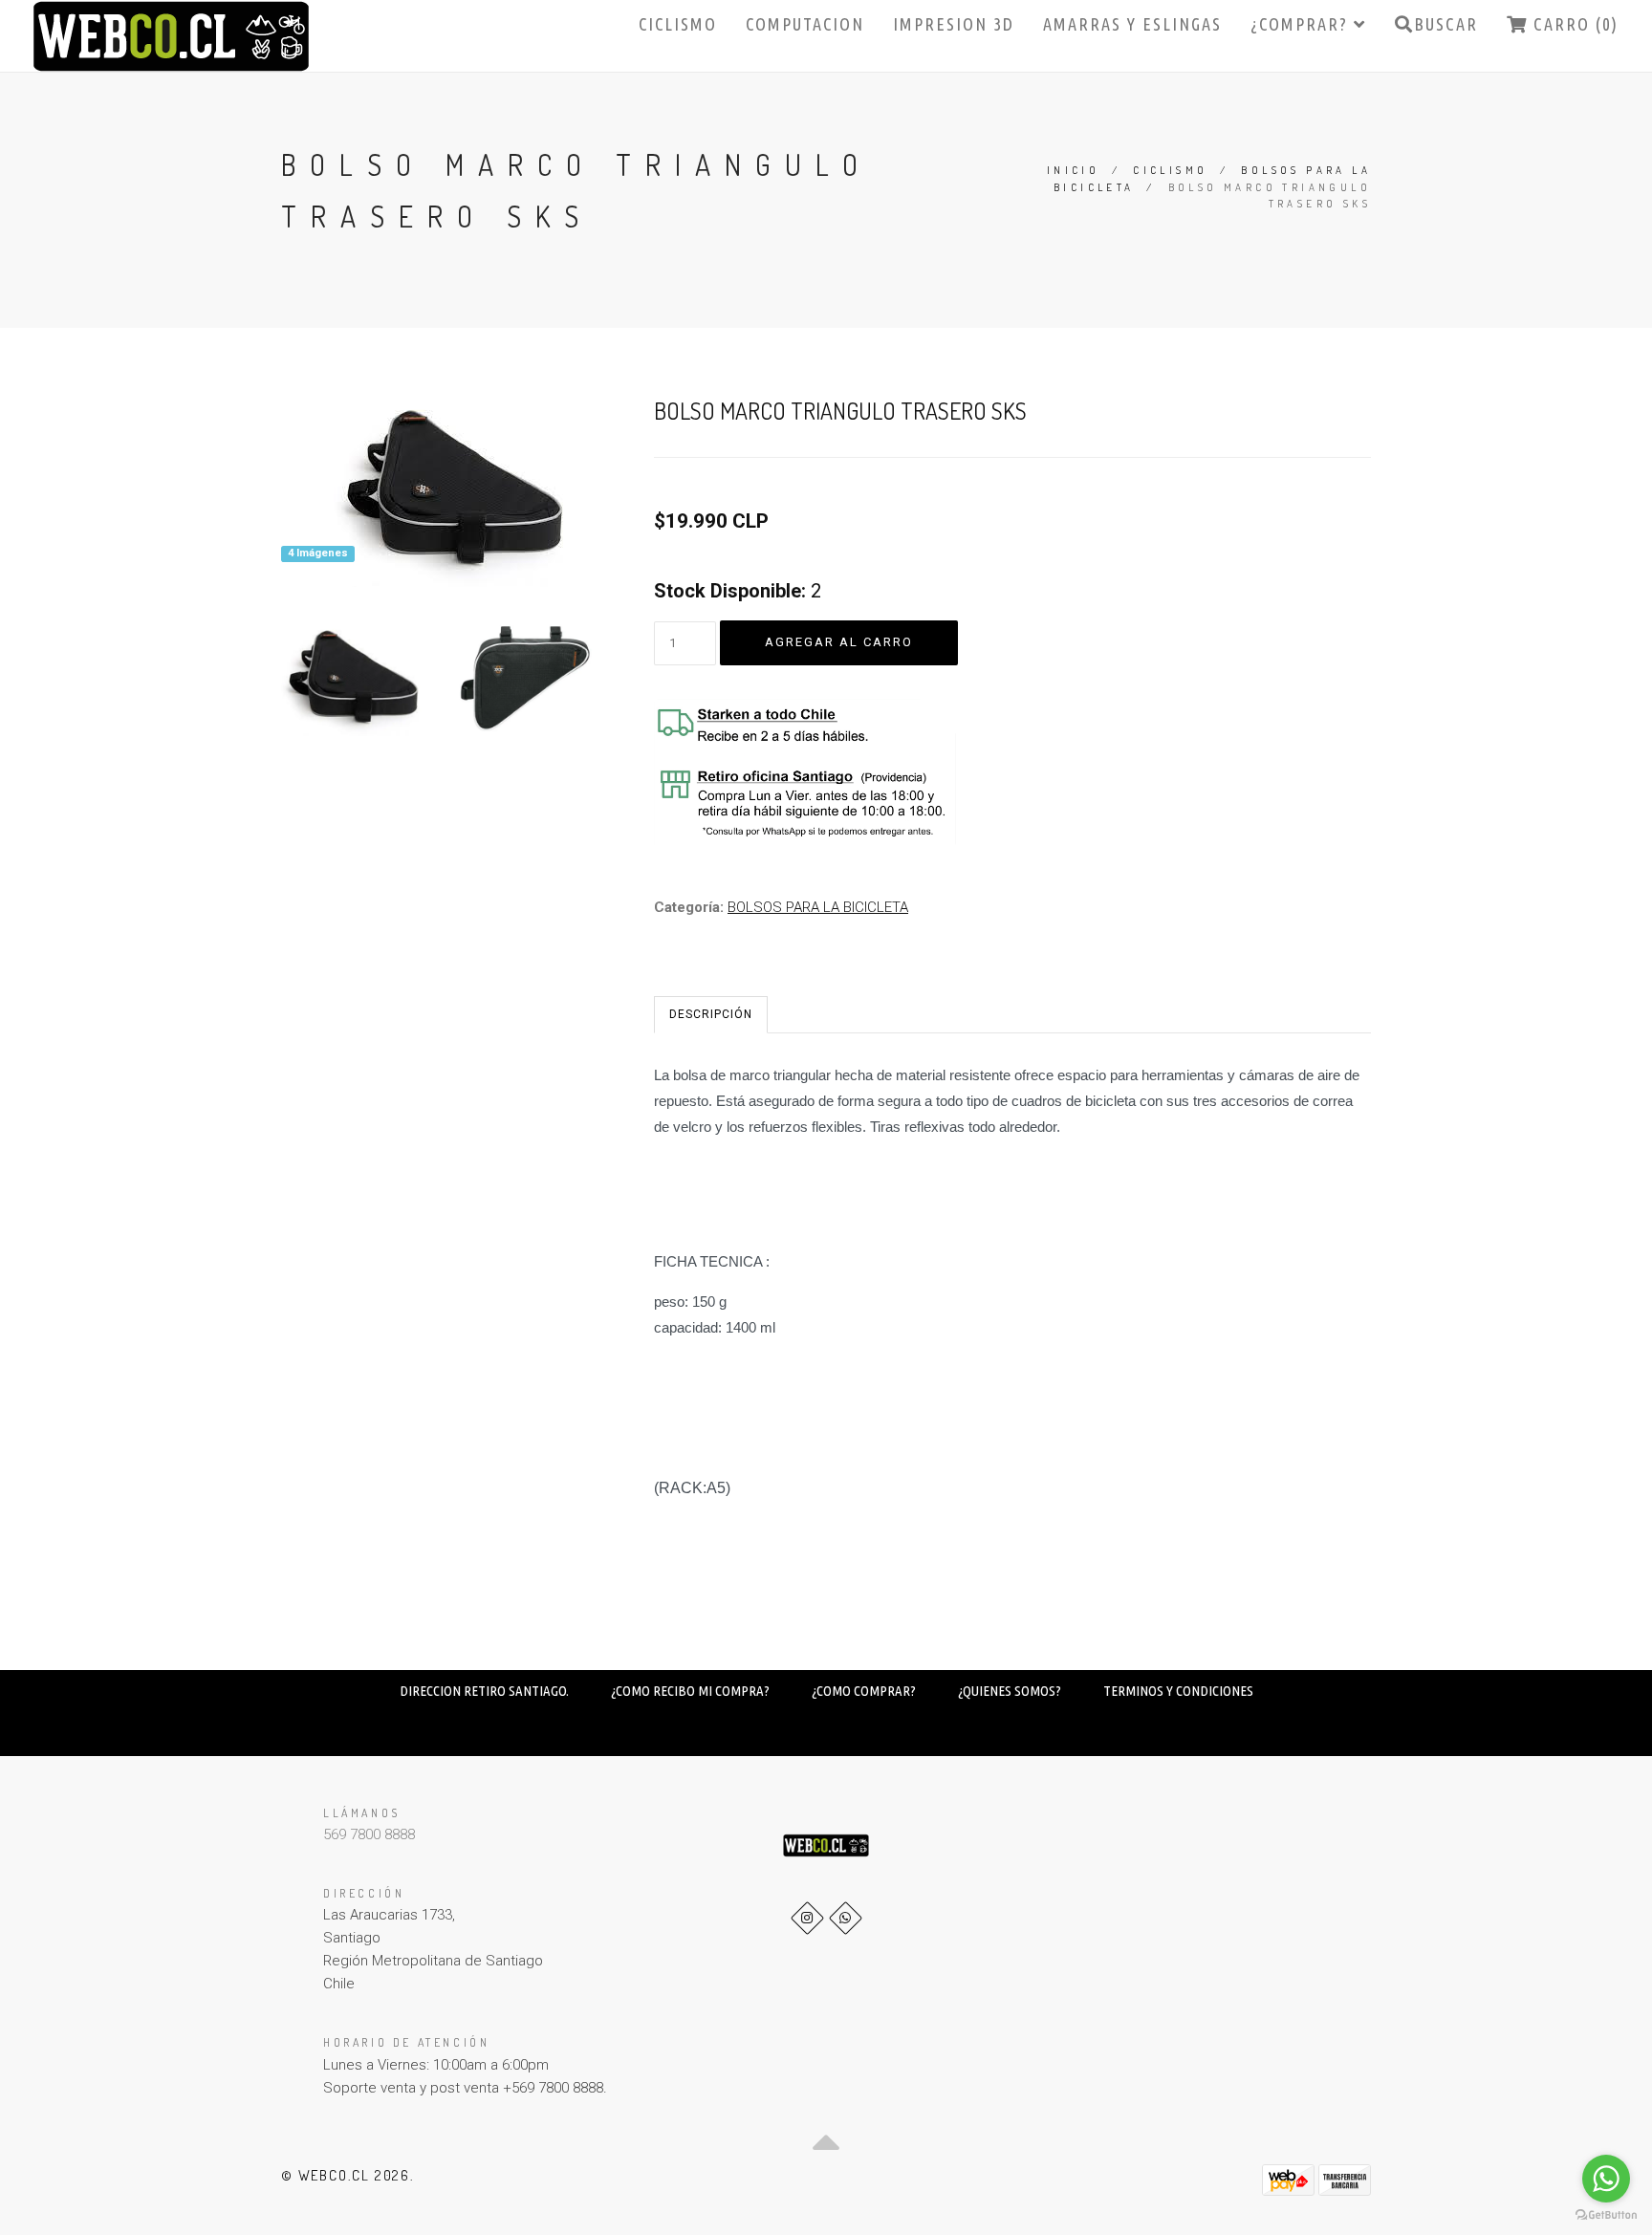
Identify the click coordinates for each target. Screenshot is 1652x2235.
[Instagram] (807, 1918)
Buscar (1446, 24)
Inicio (1073, 170)
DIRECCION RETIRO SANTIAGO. (484, 1691)
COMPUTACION (805, 24)
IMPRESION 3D (954, 24)
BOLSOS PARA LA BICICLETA (818, 907)
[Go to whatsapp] (1606, 2179)
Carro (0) (1573, 24)
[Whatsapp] (846, 1918)
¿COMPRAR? (1302, 24)
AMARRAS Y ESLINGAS (1132, 24)
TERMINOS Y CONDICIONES (1178, 1691)
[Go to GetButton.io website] (1606, 2215)
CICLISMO (678, 24)
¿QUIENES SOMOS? (1010, 1691)
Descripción (711, 1014)
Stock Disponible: (730, 591)
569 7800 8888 (369, 1834)
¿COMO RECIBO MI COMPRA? (690, 1691)
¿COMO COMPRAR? (864, 1691)
